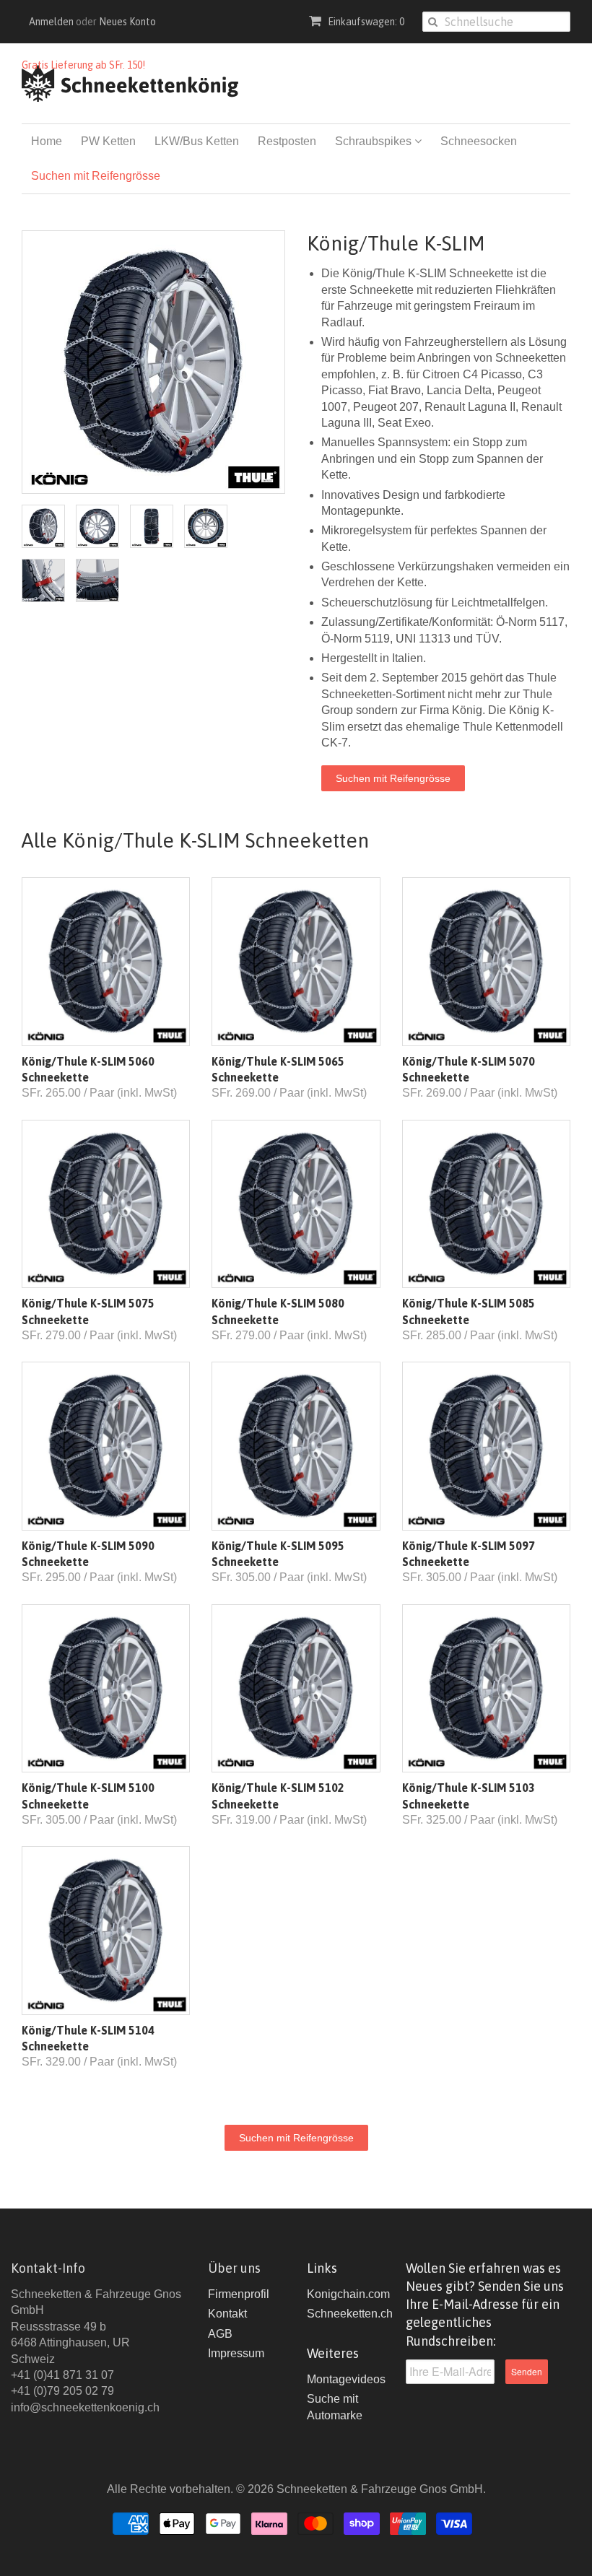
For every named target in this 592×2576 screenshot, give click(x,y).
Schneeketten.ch (350, 2314)
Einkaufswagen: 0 (365, 22)
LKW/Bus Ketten (197, 141)
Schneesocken (479, 141)
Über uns (234, 2268)
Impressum (236, 2353)
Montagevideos (346, 2379)
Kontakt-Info (48, 2268)
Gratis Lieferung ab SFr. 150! (83, 65)
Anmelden (51, 22)
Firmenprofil (239, 2294)
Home (47, 141)
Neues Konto (127, 22)
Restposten (287, 141)
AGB (220, 2334)
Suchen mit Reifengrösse (96, 176)
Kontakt (227, 2314)
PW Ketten (108, 141)
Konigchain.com (348, 2294)
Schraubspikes (375, 141)
